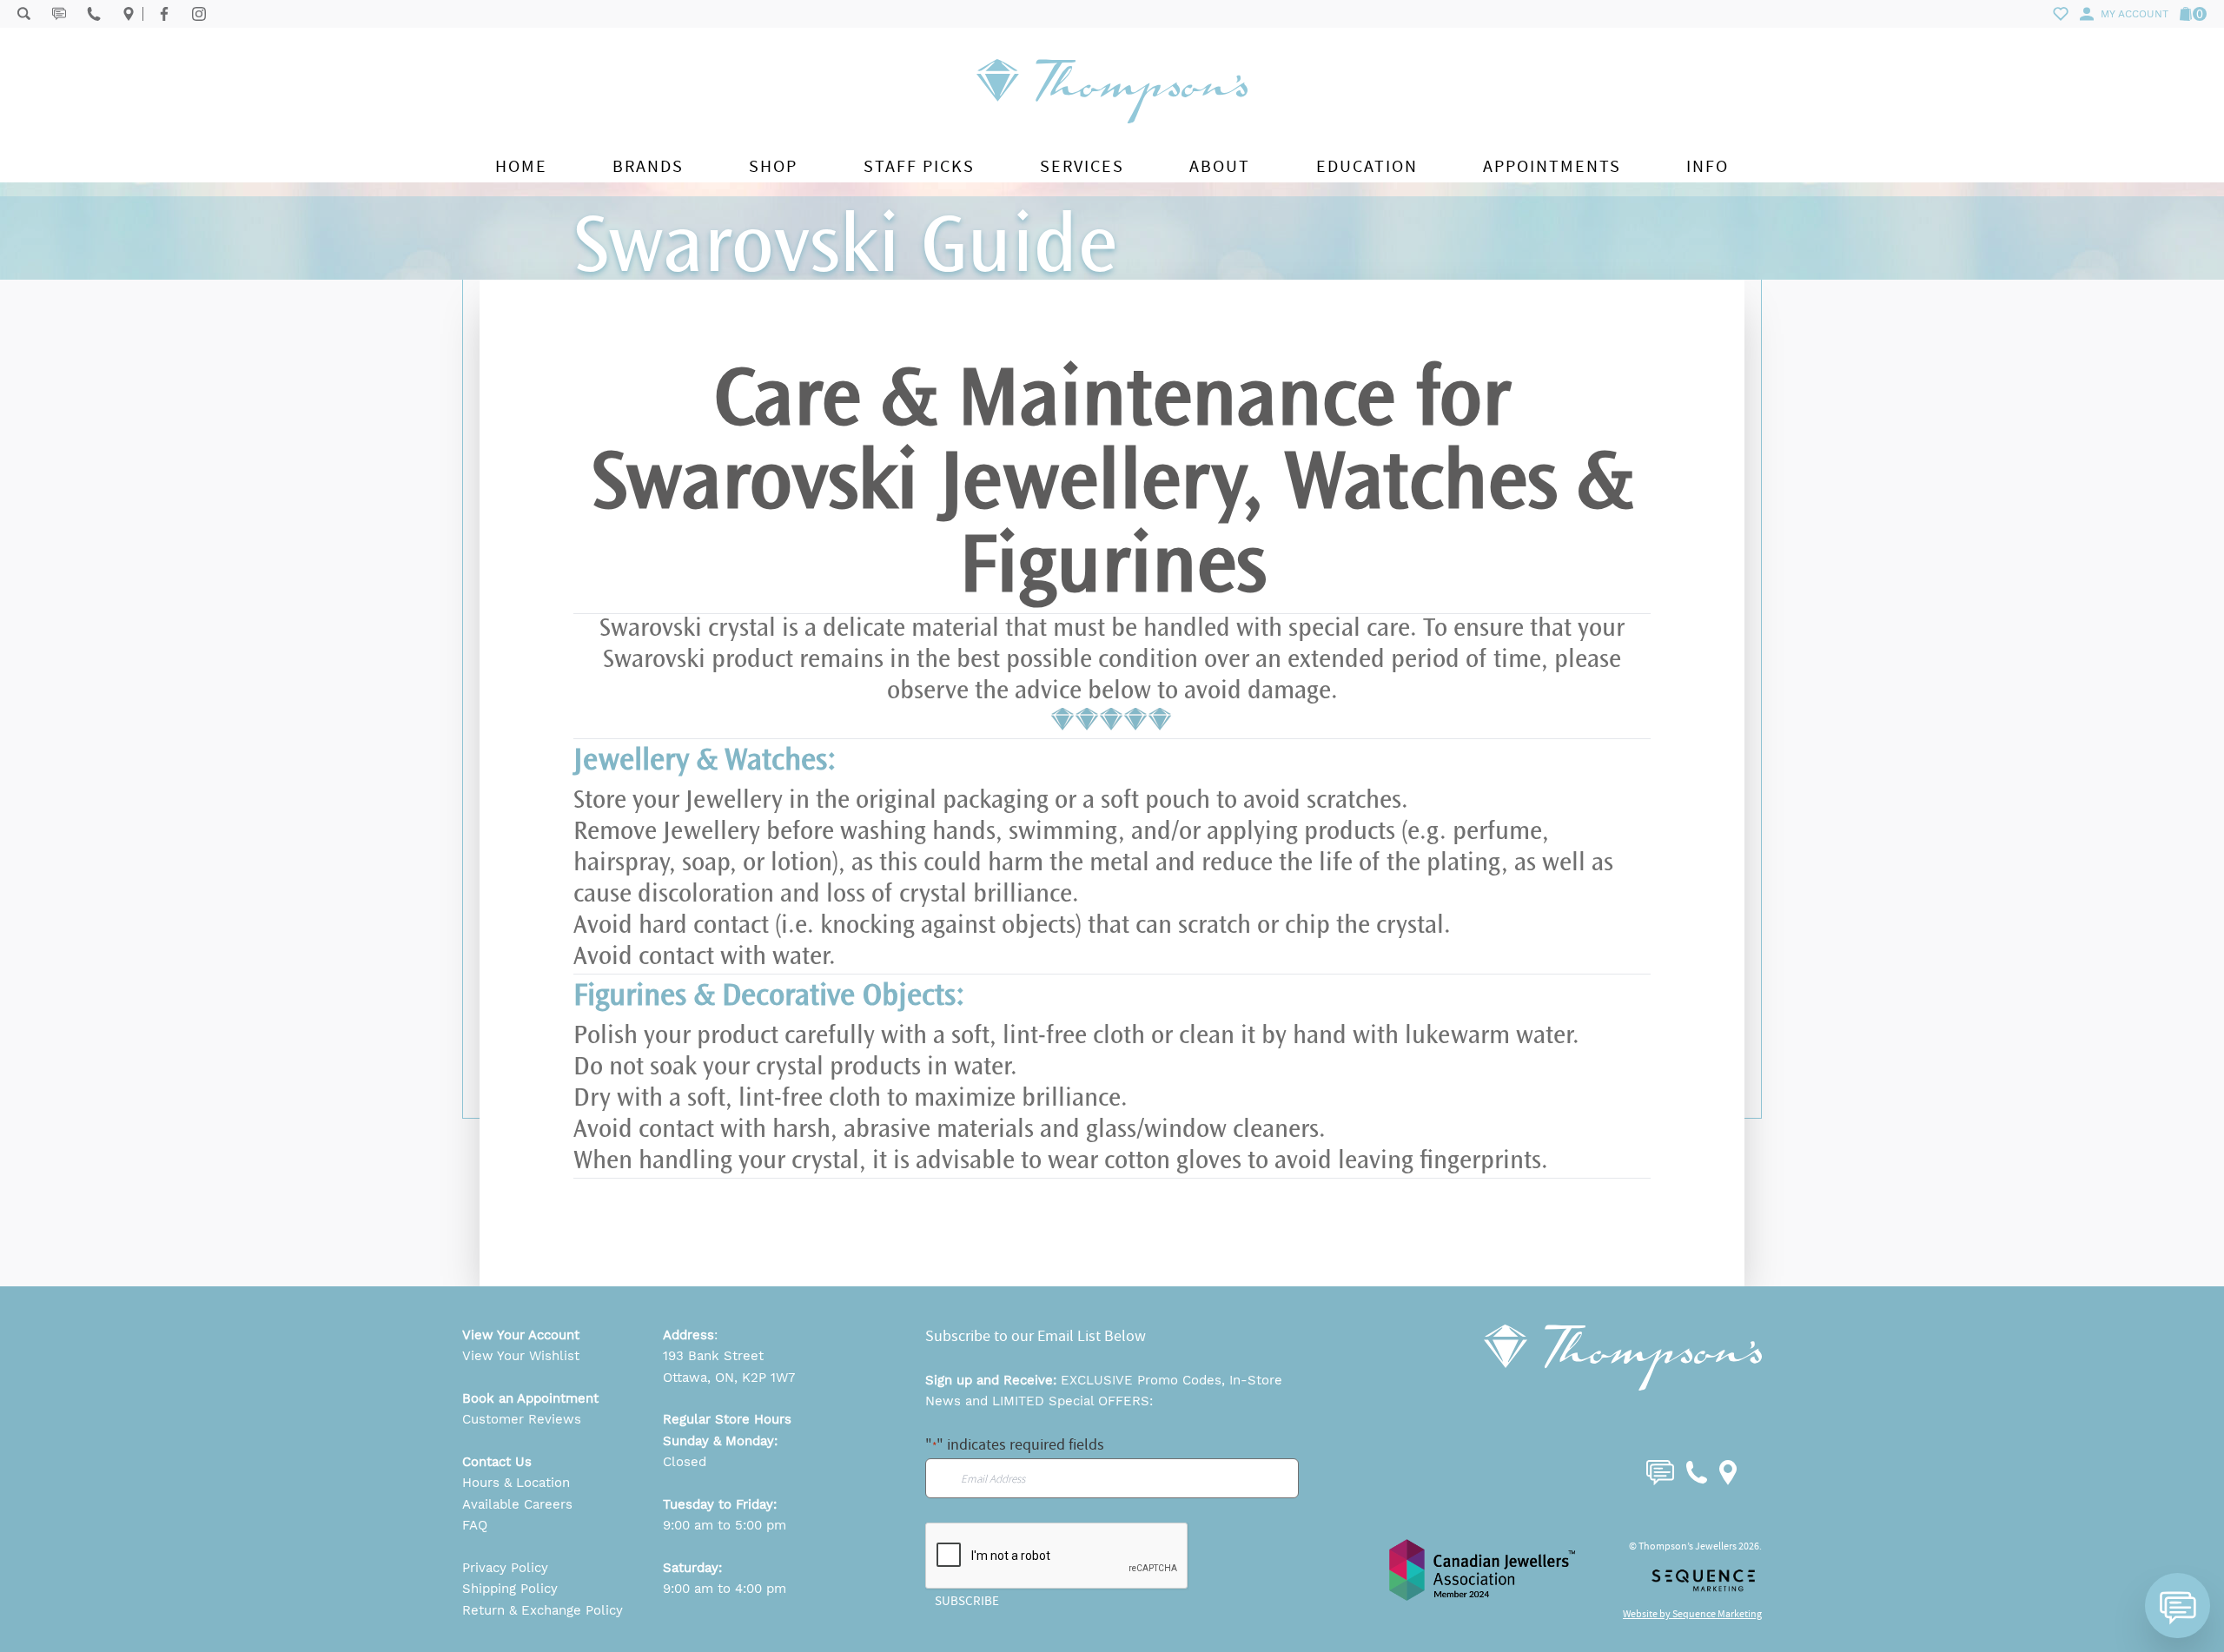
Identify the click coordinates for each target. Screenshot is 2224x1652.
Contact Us (497, 1462)
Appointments (1552, 166)
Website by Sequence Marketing (1692, 1614)
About (1220, 166)
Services (1082, 166)
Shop (773, 166)
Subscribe (967, 1601)
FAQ (475, 1525)
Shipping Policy (510, 1589)
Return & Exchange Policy (543, 1610)
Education (1367, 166)
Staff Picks (919, 166)
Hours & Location (516, 1483)
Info (1708, 166)
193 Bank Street (713, 1356)
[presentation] (1057, 1556)
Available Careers (517, 1504)
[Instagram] (199, 14)
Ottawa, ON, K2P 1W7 (729, 1378)
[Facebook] (164, 14)
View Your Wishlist (521, 1356)
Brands (648, 166)
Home (521, 166)
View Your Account (521, 1335)
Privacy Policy (505, 1568)
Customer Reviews (522, 1419)
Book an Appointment (530, 1398)
